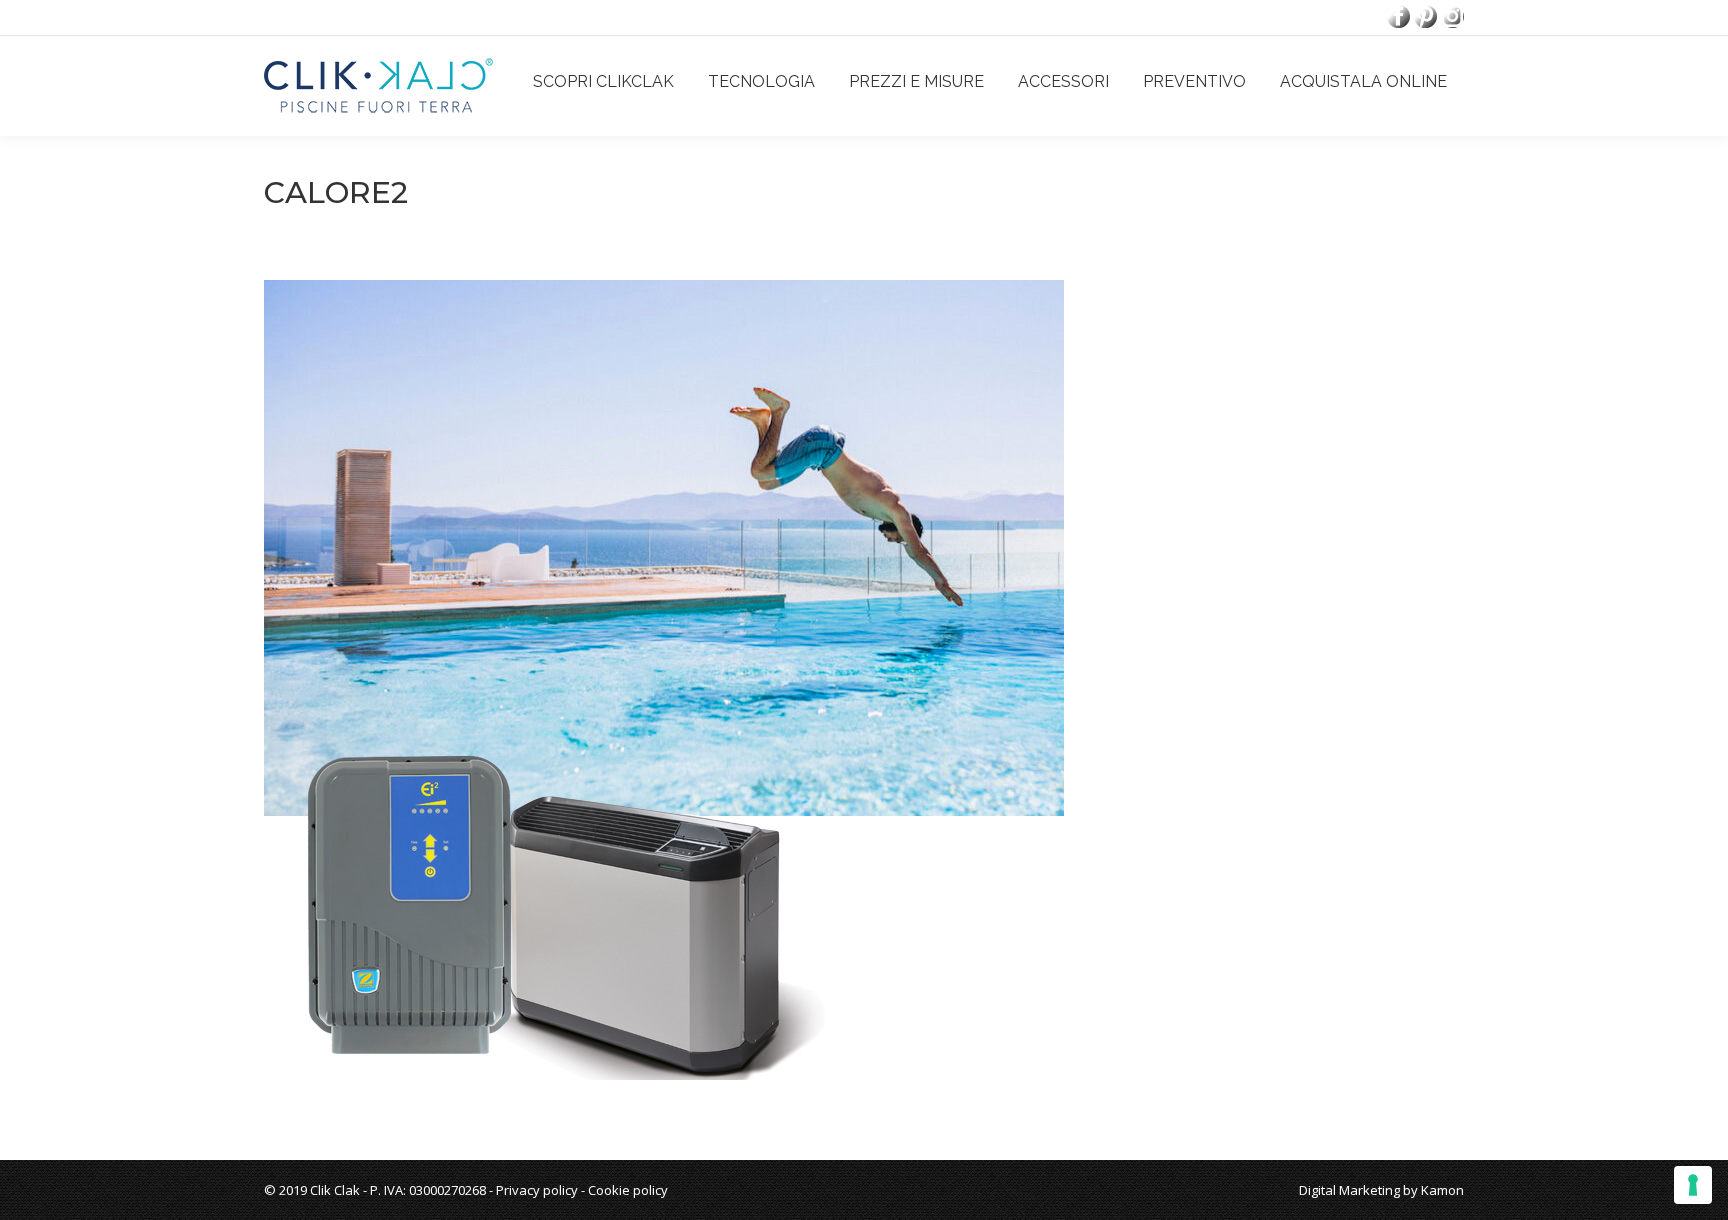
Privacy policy (537, 1190)
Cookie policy (628, 1190)
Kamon (1442, 1190)
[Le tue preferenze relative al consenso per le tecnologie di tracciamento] (1693, 1185)
